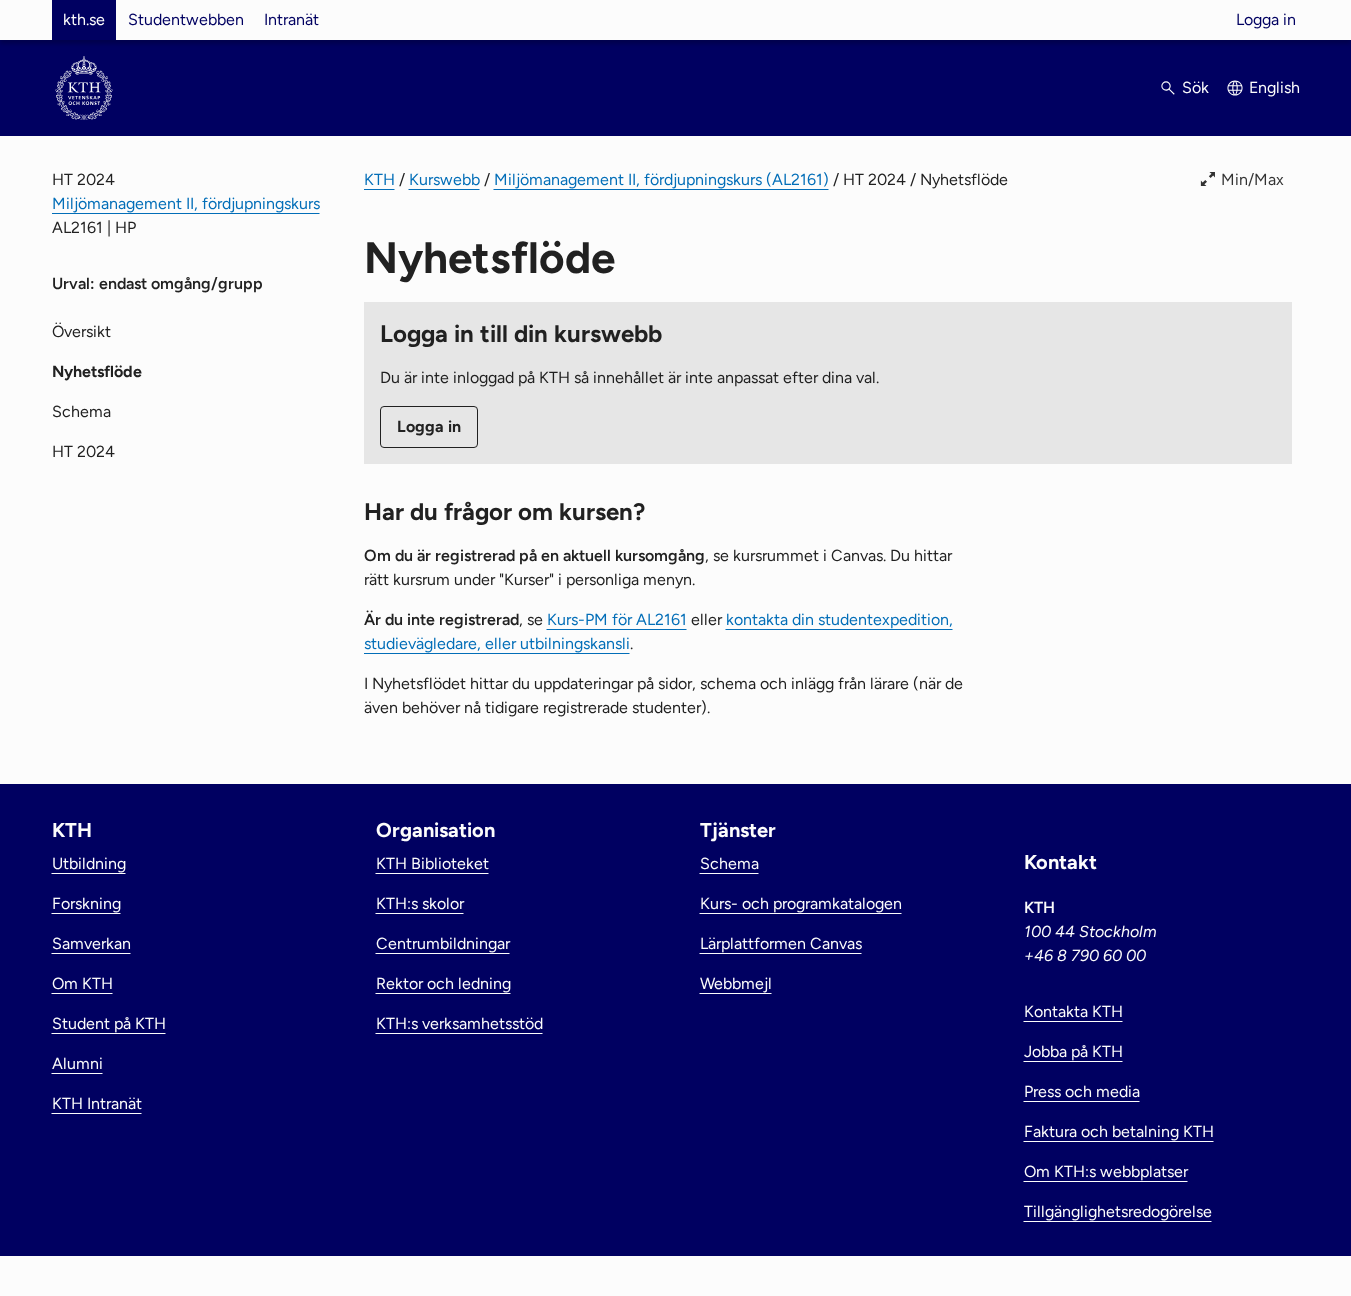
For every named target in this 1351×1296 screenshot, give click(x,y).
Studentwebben (186, 19)
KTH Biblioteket (432, 863)
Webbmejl (736, 983)
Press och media (1082, 1091)
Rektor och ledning (443, 983)
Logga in (1266, 19)
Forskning (86, 903)
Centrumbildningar (443, 943)
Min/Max (1252, 179)
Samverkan (91, 943)
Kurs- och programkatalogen (801, 903)
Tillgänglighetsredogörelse (1118, 1211)
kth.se (84, 19)
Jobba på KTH (1073, 1051)
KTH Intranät (97, 1103)
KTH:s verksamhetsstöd (459, 1023)
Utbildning (89, 863)
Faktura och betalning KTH (1119, 1131)
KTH (379, 179)
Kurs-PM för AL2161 (617, 619)
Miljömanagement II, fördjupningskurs (186, 203)
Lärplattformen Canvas (781, 943)
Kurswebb (444, 179)
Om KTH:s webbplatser (1106, 1171)
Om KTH (82, 983)
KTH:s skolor (420, 903)
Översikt (81, 331)
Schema (81, 411)
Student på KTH (109, 1023)
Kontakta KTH (1073, 1011)
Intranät (291, 19)
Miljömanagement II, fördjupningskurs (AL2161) (661, 179)
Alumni (77, 1063)
